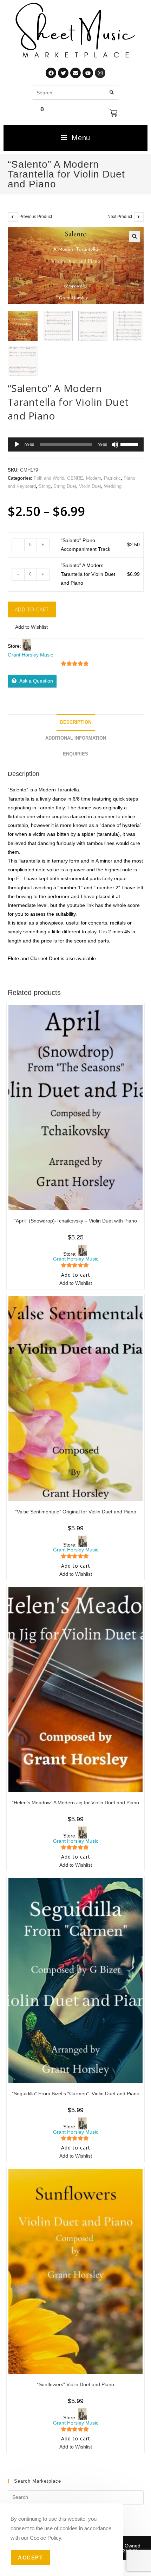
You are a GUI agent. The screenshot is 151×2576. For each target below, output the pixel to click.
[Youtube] (88, 73)
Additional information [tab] (76, 738)
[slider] (130, 444)
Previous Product (36, 217)
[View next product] (139, 217)
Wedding (113, 486)
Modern (94, 478)
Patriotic (112, 478)
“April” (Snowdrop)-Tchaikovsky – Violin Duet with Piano (75, 1221)
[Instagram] (100, 73)
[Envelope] (75, 73)
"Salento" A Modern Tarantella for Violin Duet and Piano (88, 574)
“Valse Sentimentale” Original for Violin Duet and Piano (76, 1512)
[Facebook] (51, 73)
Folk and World (49, 478)
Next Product (120, 217)
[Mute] (115, 444)
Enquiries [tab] (75, 754)
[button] (134, 236)
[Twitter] (63, 73)
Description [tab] (76, 722)
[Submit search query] (112, 93)
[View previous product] (13, 217)
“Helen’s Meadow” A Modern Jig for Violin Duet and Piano (75, 1803)
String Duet (65, 486)
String (45, 486)
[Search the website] (75, 92)
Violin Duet (90, 486)
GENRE (75, 478)
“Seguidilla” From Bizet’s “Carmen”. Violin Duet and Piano (76, 2093)
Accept (30, 2558)
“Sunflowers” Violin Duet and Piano (75, 2384)
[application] (76, 444)
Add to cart (32, 609)
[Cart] (113, 113)
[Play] (17, 444)
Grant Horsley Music (30, 655)
